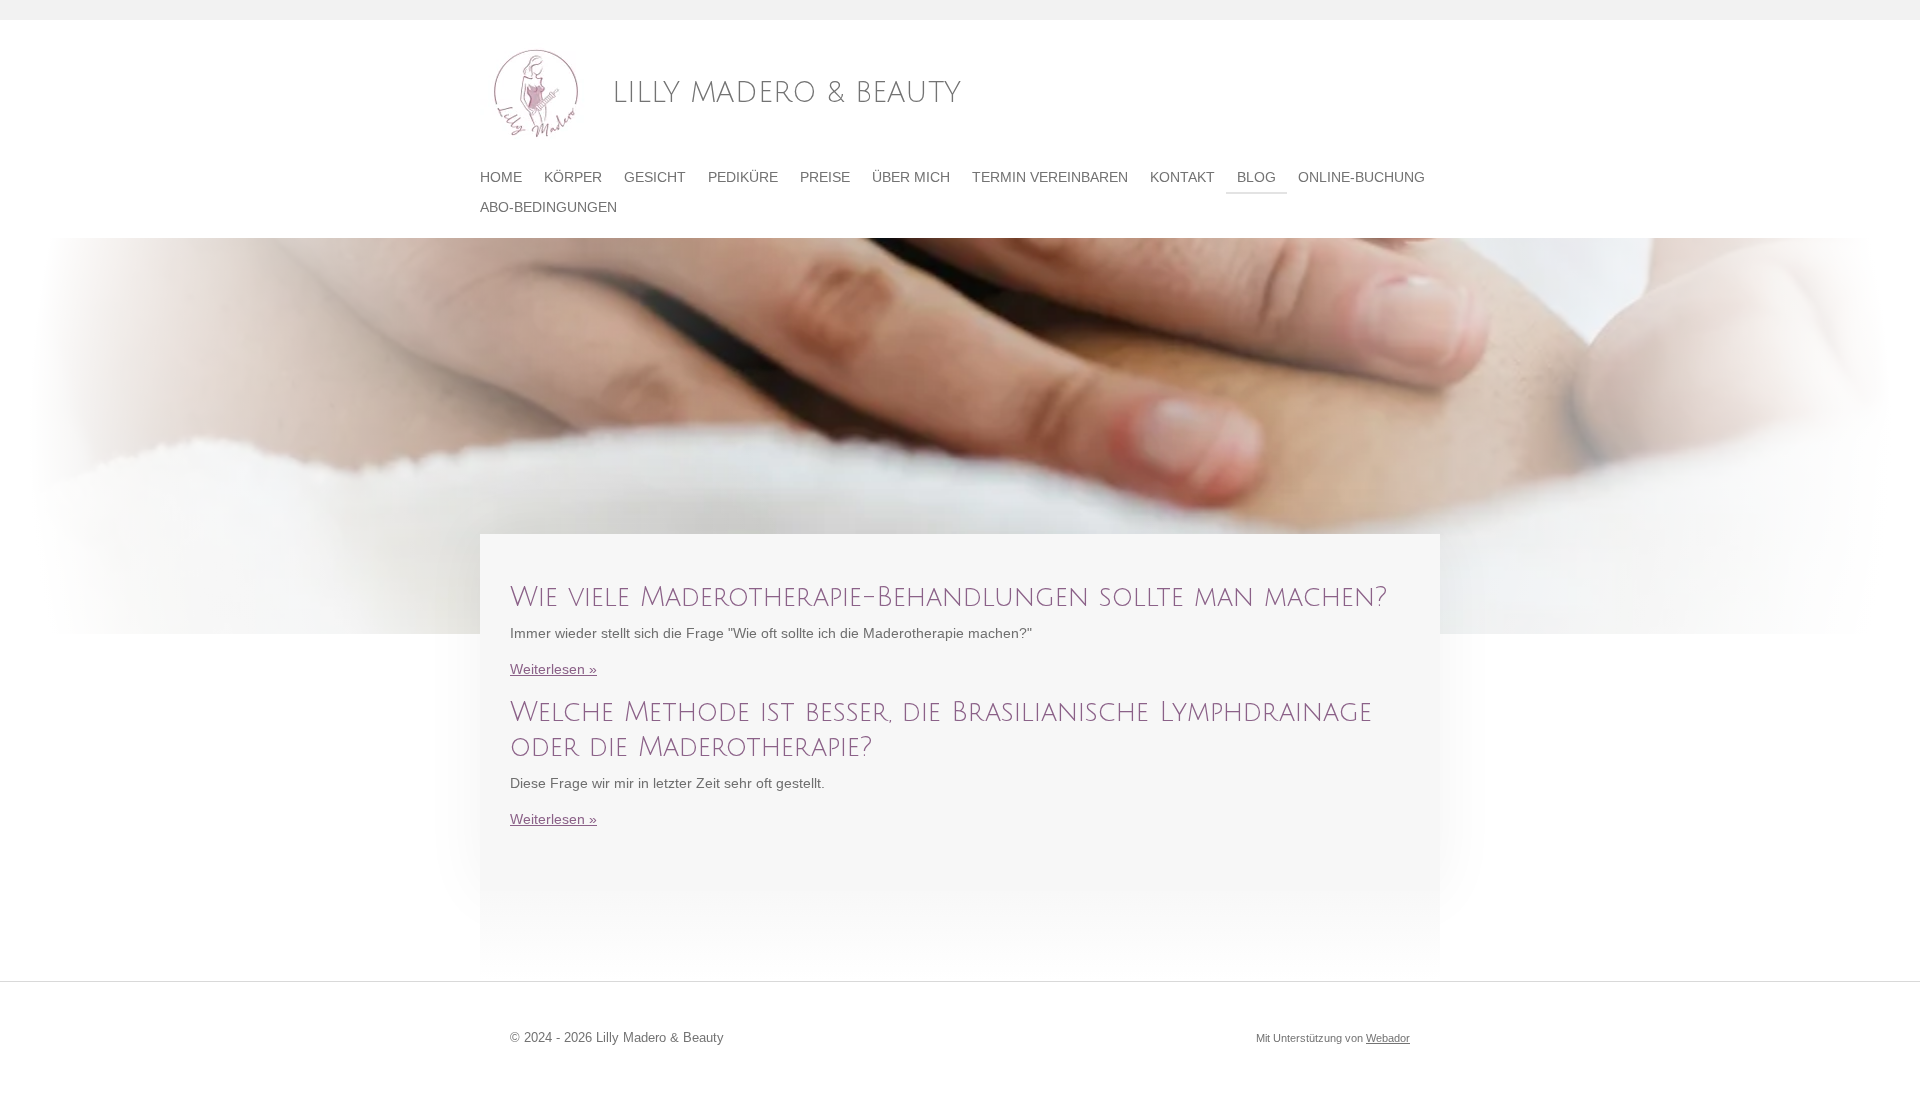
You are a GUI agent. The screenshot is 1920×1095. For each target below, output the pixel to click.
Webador (1388, 1038)
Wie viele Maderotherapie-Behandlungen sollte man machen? (948, 597)
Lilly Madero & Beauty (786, 93)
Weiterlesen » (553, 669)
